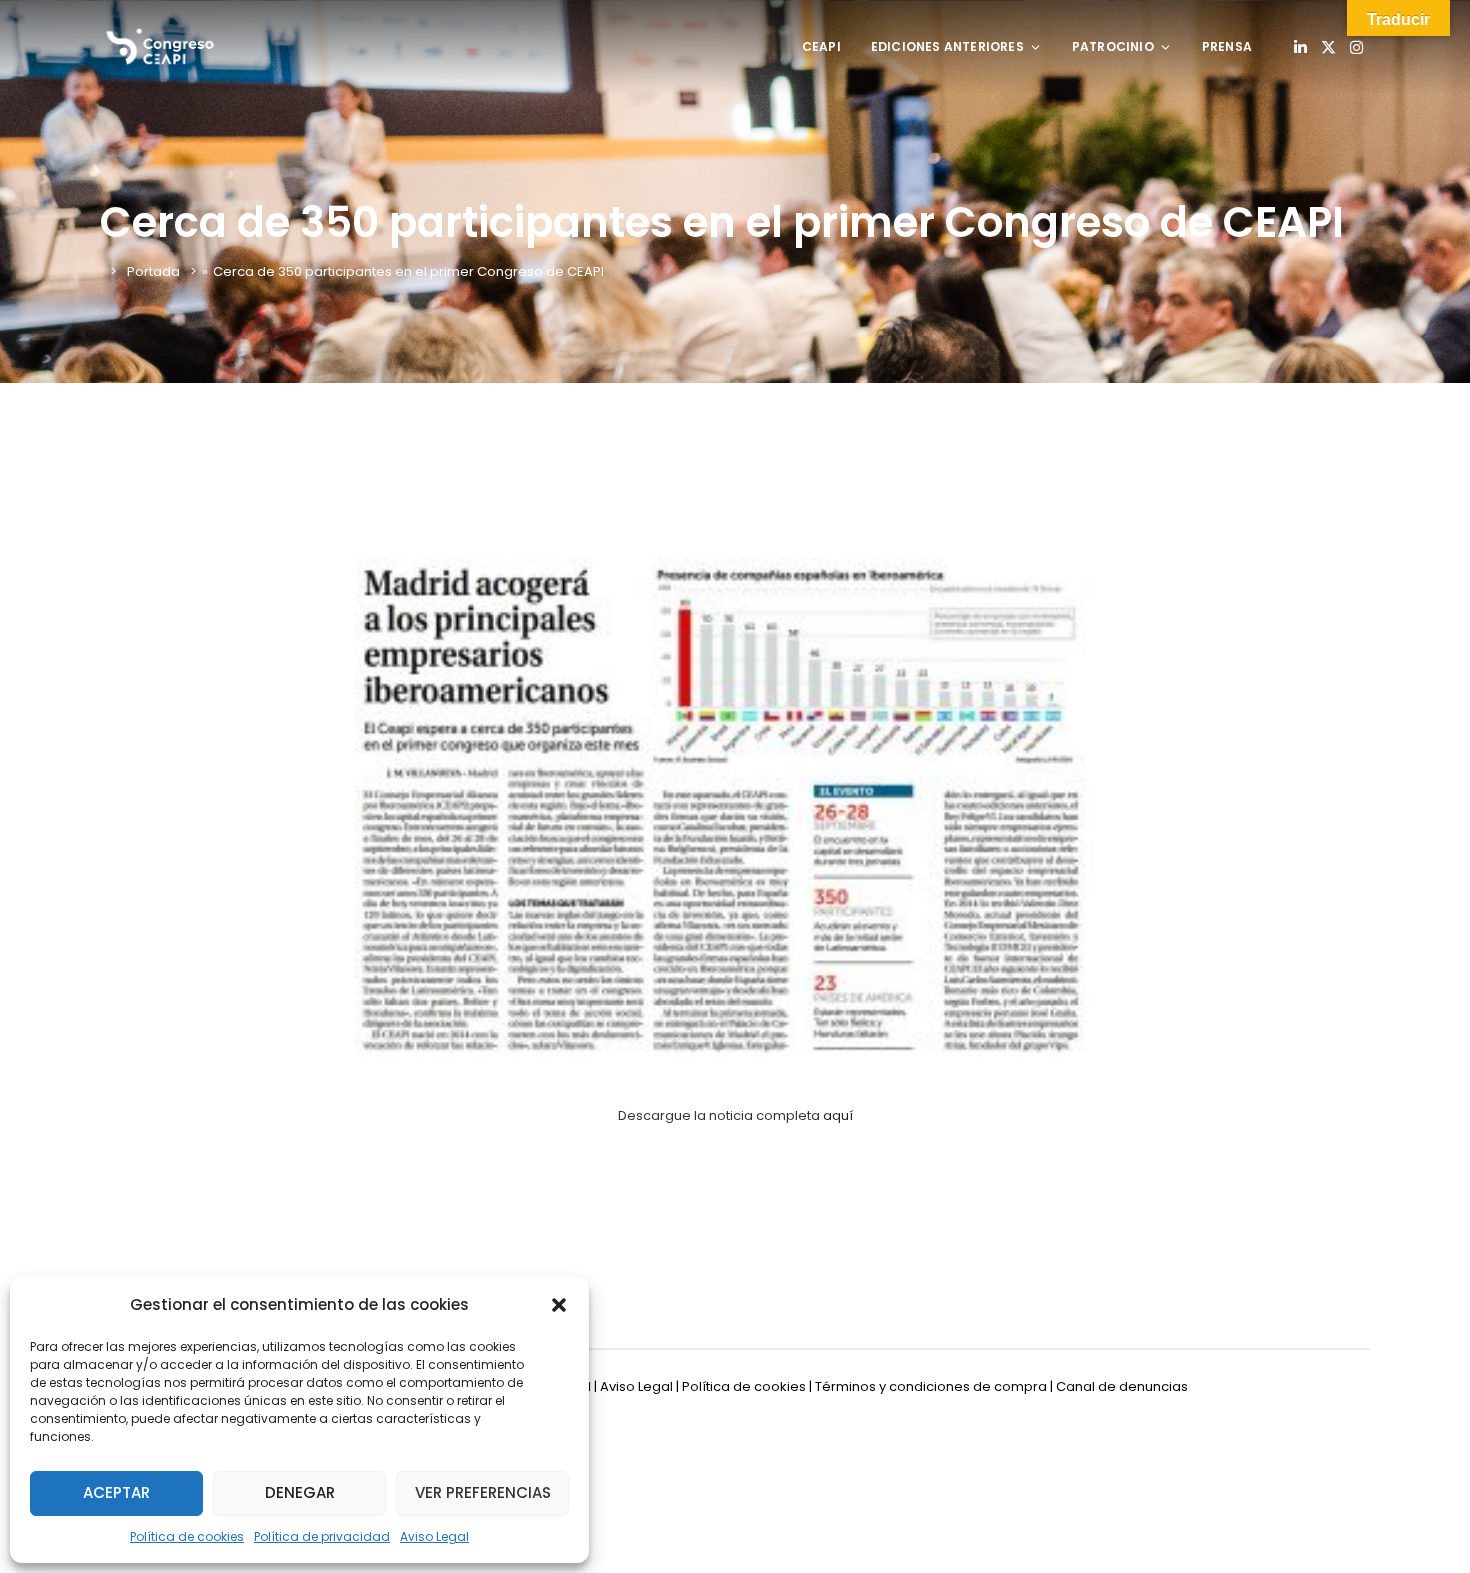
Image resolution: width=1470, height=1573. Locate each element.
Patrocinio (1113, 46)
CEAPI (821, 46)
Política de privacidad (322, 1536)
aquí (838, 1115)
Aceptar (116, 1492)
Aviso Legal (434, 1536)
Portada (153, 271)
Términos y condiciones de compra (931, 1386)
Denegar (300, 1492)
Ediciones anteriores (947, 46)
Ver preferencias (483, 1492)
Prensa (1227, 46)
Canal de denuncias (1122, 1386)
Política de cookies (187, 1536)
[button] (559, 1305)
